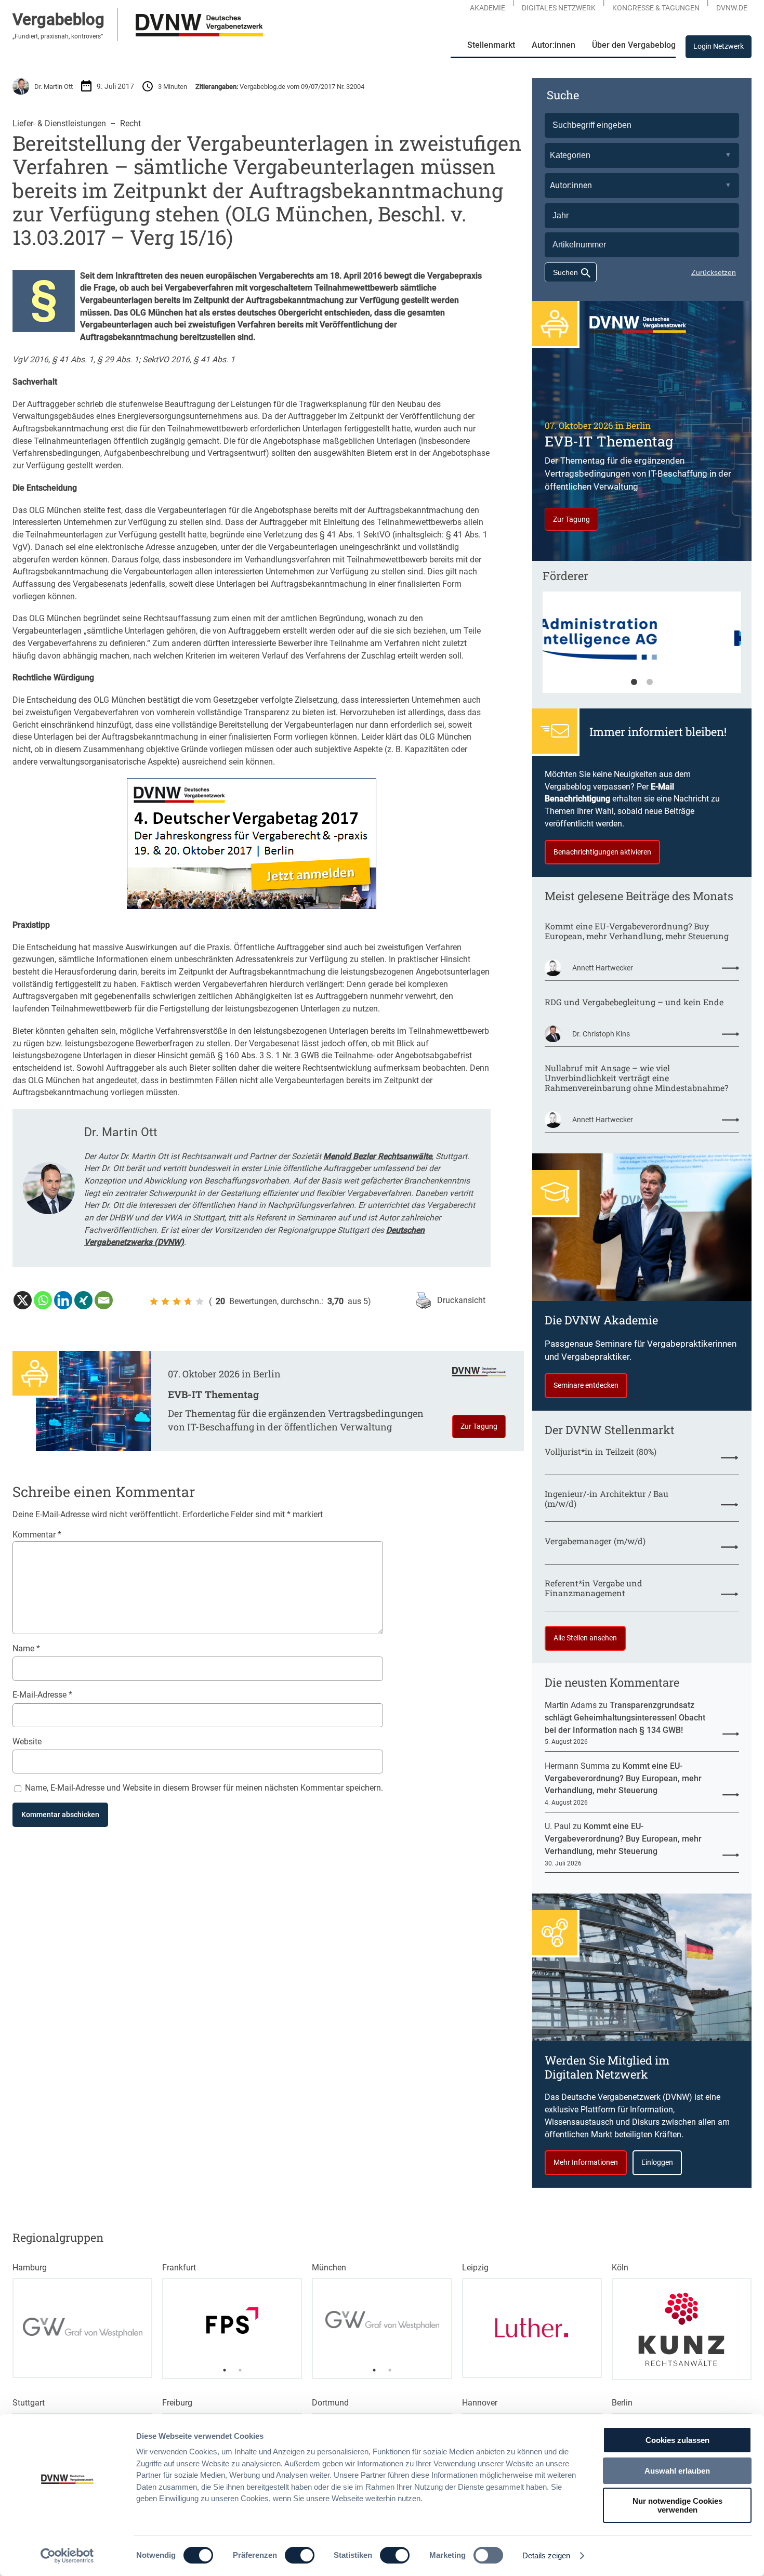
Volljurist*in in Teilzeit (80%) (601, 1452)
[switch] (300, 2555)
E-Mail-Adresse (42, 1695)
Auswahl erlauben (677, 2471)
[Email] (104, 1300)
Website (27, 1742)
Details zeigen (546, 2555)
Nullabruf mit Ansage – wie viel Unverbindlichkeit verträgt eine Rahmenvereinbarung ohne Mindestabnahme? (636, 1078)
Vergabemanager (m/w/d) (595, 1541)
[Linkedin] (63, 1300)
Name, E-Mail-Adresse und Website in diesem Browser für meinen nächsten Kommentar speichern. (204, 1788)
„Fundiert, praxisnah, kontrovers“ (58, 36)
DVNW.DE (732, 8)
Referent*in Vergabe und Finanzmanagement (594, 1588)
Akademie (488, 8)
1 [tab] (634, 682)
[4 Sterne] (188, 1302)
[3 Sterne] (177, 1302)
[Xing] (83, 1300)
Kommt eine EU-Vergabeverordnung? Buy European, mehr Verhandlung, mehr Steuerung (637, 931)
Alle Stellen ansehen (585, 1638)
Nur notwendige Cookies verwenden (677, 2505)
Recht (130, 123)
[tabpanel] (642, 647)
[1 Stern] (154, 1302)
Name (26, 1648)
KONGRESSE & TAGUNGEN (656, 8)
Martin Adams (571, 1705)
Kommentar (37, 1535)
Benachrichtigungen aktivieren (602, 852)
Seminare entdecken (586, 1385)
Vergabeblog (58, 19)
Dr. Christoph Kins (601, 1034)
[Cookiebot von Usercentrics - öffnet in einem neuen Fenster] (67, 2556)
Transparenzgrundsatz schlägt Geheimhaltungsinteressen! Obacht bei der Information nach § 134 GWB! (625, 1717)
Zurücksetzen (714, 272)
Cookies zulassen (677, 2440)
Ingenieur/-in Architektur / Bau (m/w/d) (607, 1499)
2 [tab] (650, 682)
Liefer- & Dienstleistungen (59, 123)
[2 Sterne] (165, 1302)
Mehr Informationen (586, 2162)
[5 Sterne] (200, 1302)
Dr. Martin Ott (54, 87)
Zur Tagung (479, 1426)
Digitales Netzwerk (559, 8)
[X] (23, 1300)
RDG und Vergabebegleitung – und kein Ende (634, 1002)
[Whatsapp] (43, 1300)
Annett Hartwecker (603, 968)
